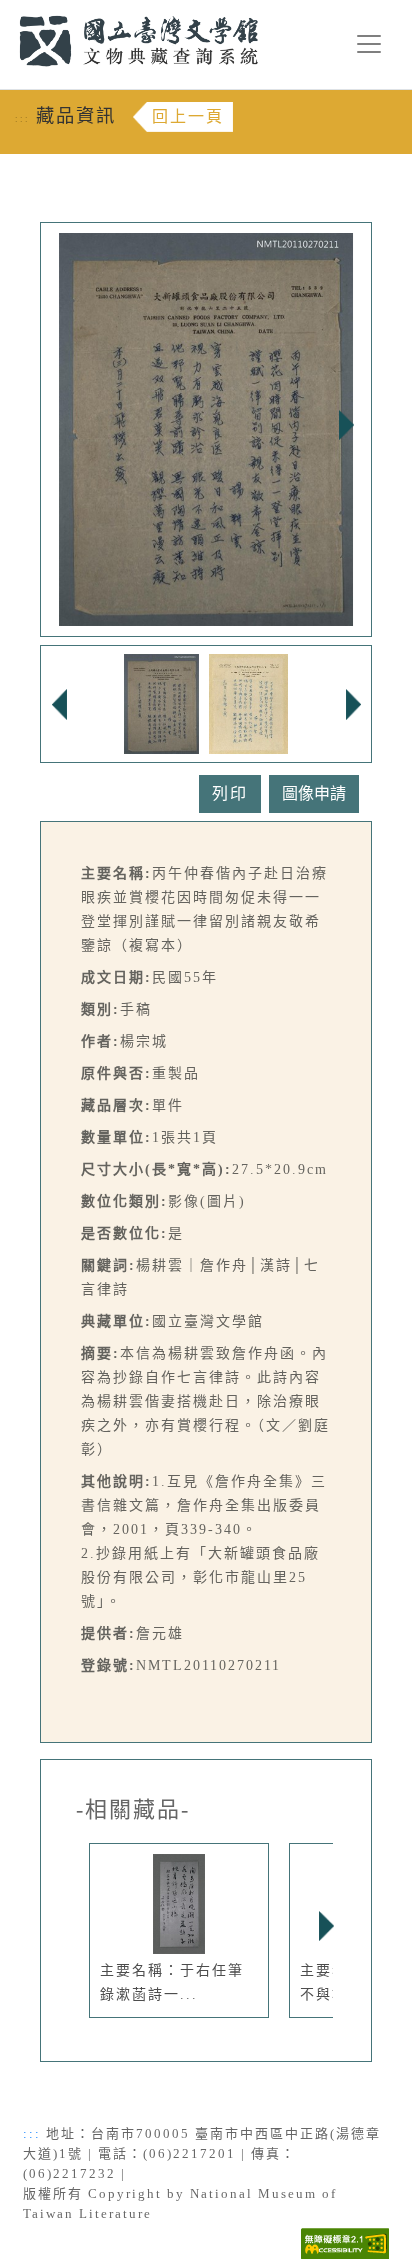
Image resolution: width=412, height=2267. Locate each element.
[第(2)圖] (248, 702)
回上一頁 (188, 116)
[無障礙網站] (345, 2242)
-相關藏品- (133, 1810)
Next (346, 425)
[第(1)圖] (161, 702)
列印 (230, 793)
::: (7, 11)
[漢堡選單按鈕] (369, 44)
